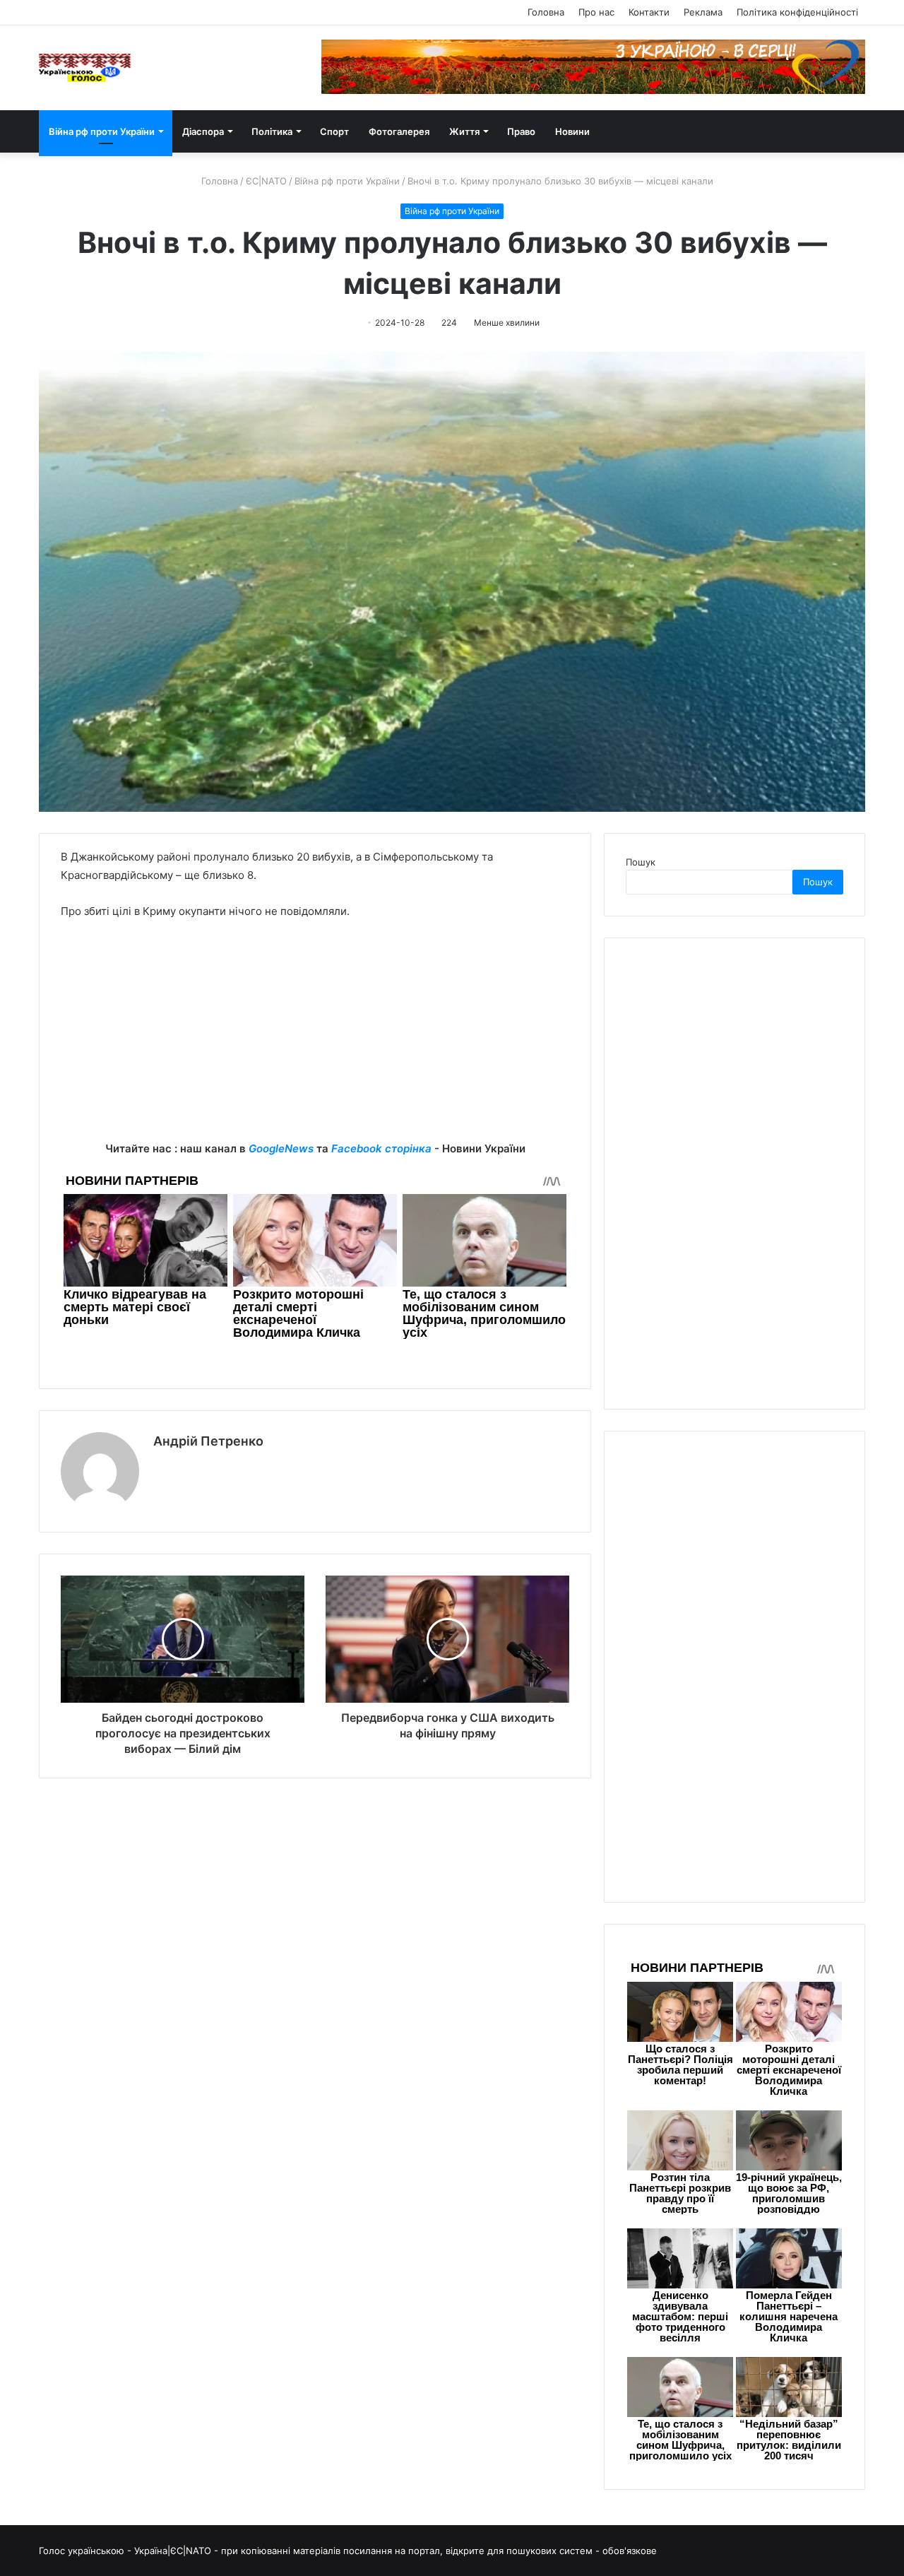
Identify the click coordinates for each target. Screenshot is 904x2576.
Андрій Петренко (208, 1441)
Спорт (334, 131)
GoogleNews (281, 1148)
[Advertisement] (315, 1041)
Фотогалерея (399, 131)
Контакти (649, 12)
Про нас (596, 12)
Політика (272, 131)
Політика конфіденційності (797, 12)
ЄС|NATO (266, 181)
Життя (464, 131)
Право (521, 131)
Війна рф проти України (102, 131)
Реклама (703, 12)
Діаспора (203, 131)
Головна (546, 12)
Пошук (641, 862)
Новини (572, 131)
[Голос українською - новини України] (85, 68)
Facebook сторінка (381, 1148)
